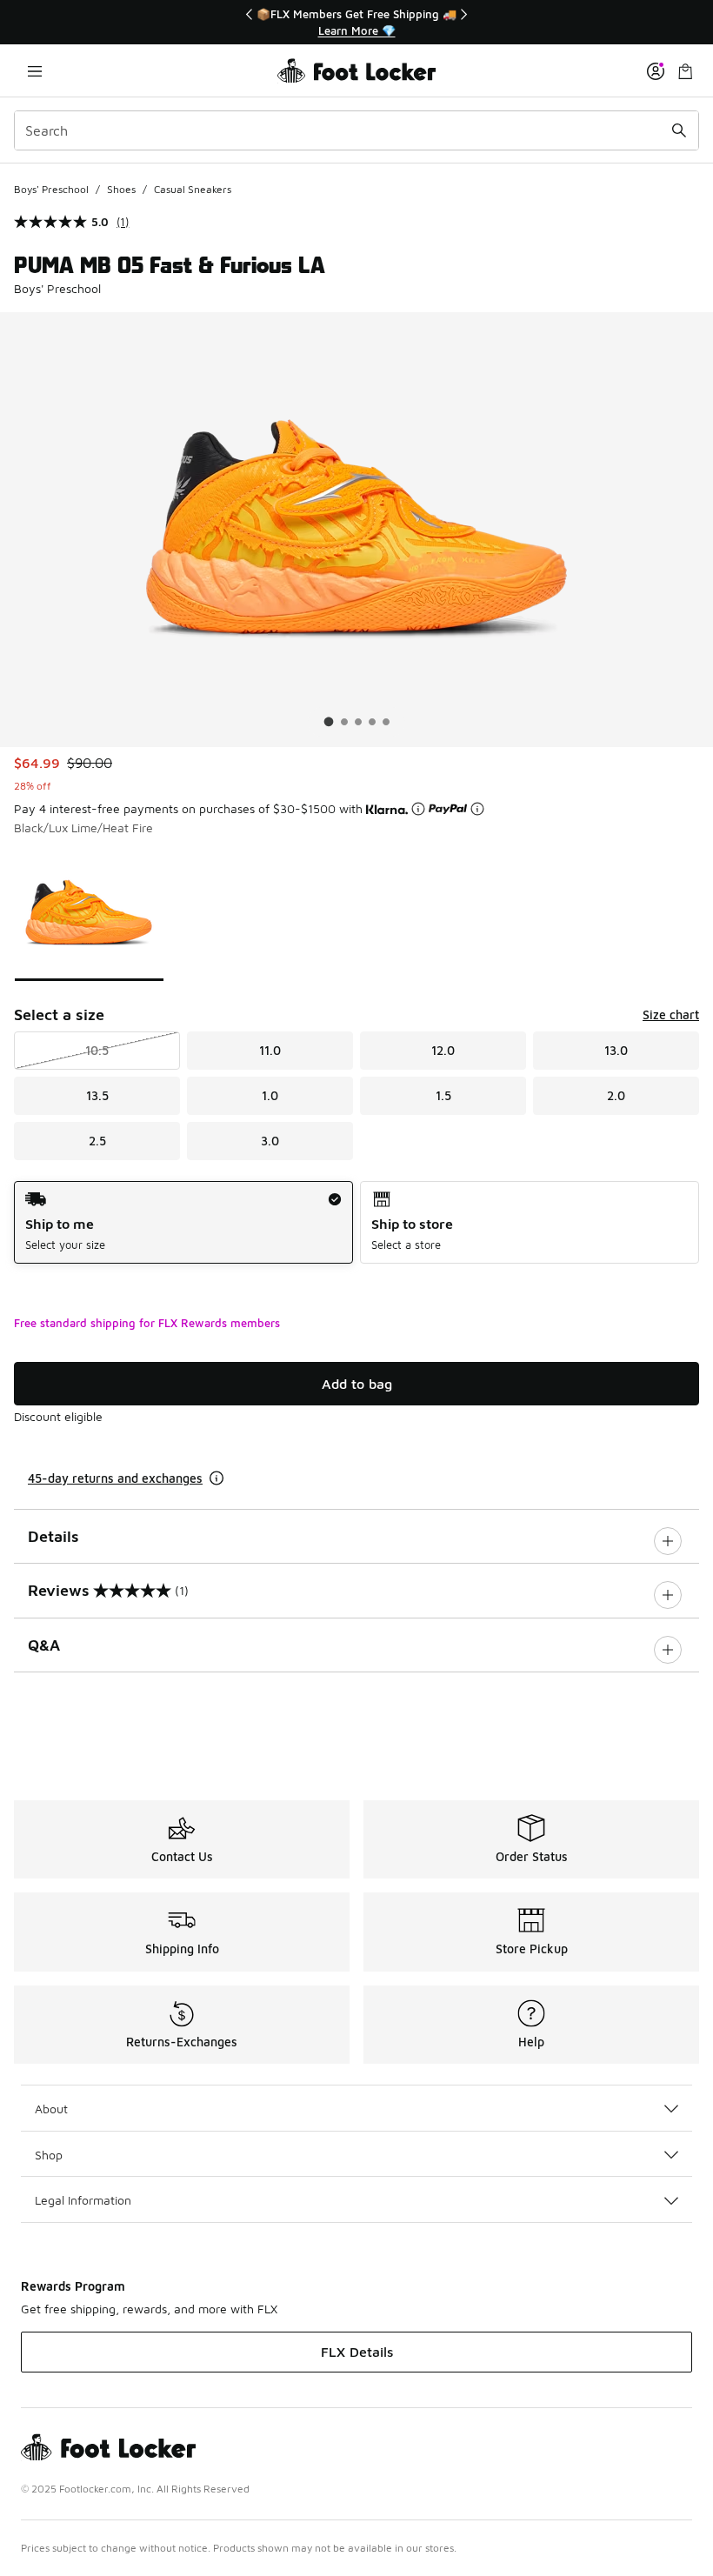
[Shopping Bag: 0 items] (685, 71)
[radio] (183, 1222)
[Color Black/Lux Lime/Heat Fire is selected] (89, 912)
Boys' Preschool (51, 189)
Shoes (121, 189)
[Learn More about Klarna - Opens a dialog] (418, 809)
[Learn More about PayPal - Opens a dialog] (477, 809)
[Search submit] (679, 130)
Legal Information (83, 2200)
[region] (356, 22)
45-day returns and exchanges (115, 1478)
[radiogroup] (356, 1222)
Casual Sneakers (193, 189)
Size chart (671, 1014)
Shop (49, 2155)
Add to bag (357, 1384)
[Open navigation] (35, 71)
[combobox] (356, 130)
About (51, 2109)
